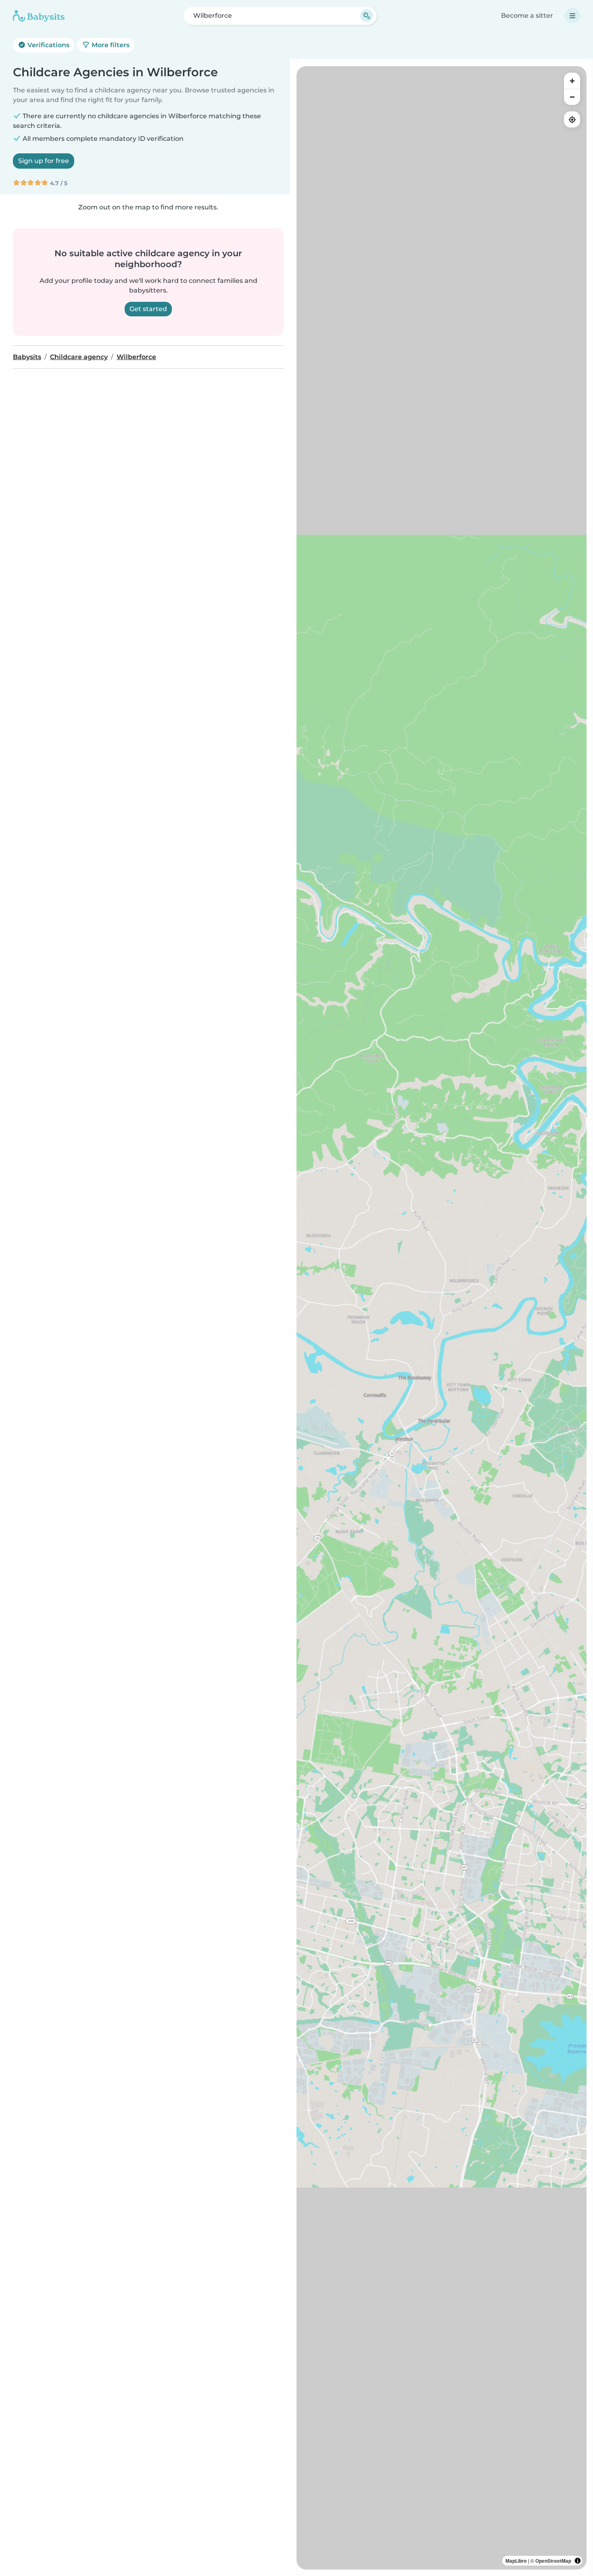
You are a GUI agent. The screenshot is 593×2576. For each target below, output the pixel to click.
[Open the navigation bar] (572, 16)
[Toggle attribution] (578, 2561)
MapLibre (516, 2561)
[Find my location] (572, 119)
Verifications (48, 45)
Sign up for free (44, 161)
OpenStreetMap (553, 2561)
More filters (110, 45)
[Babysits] (39, 16)
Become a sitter (527, 16)
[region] (442, 1318)
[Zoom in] (572, 81)
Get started (148, 309)
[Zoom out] (572, 97)
